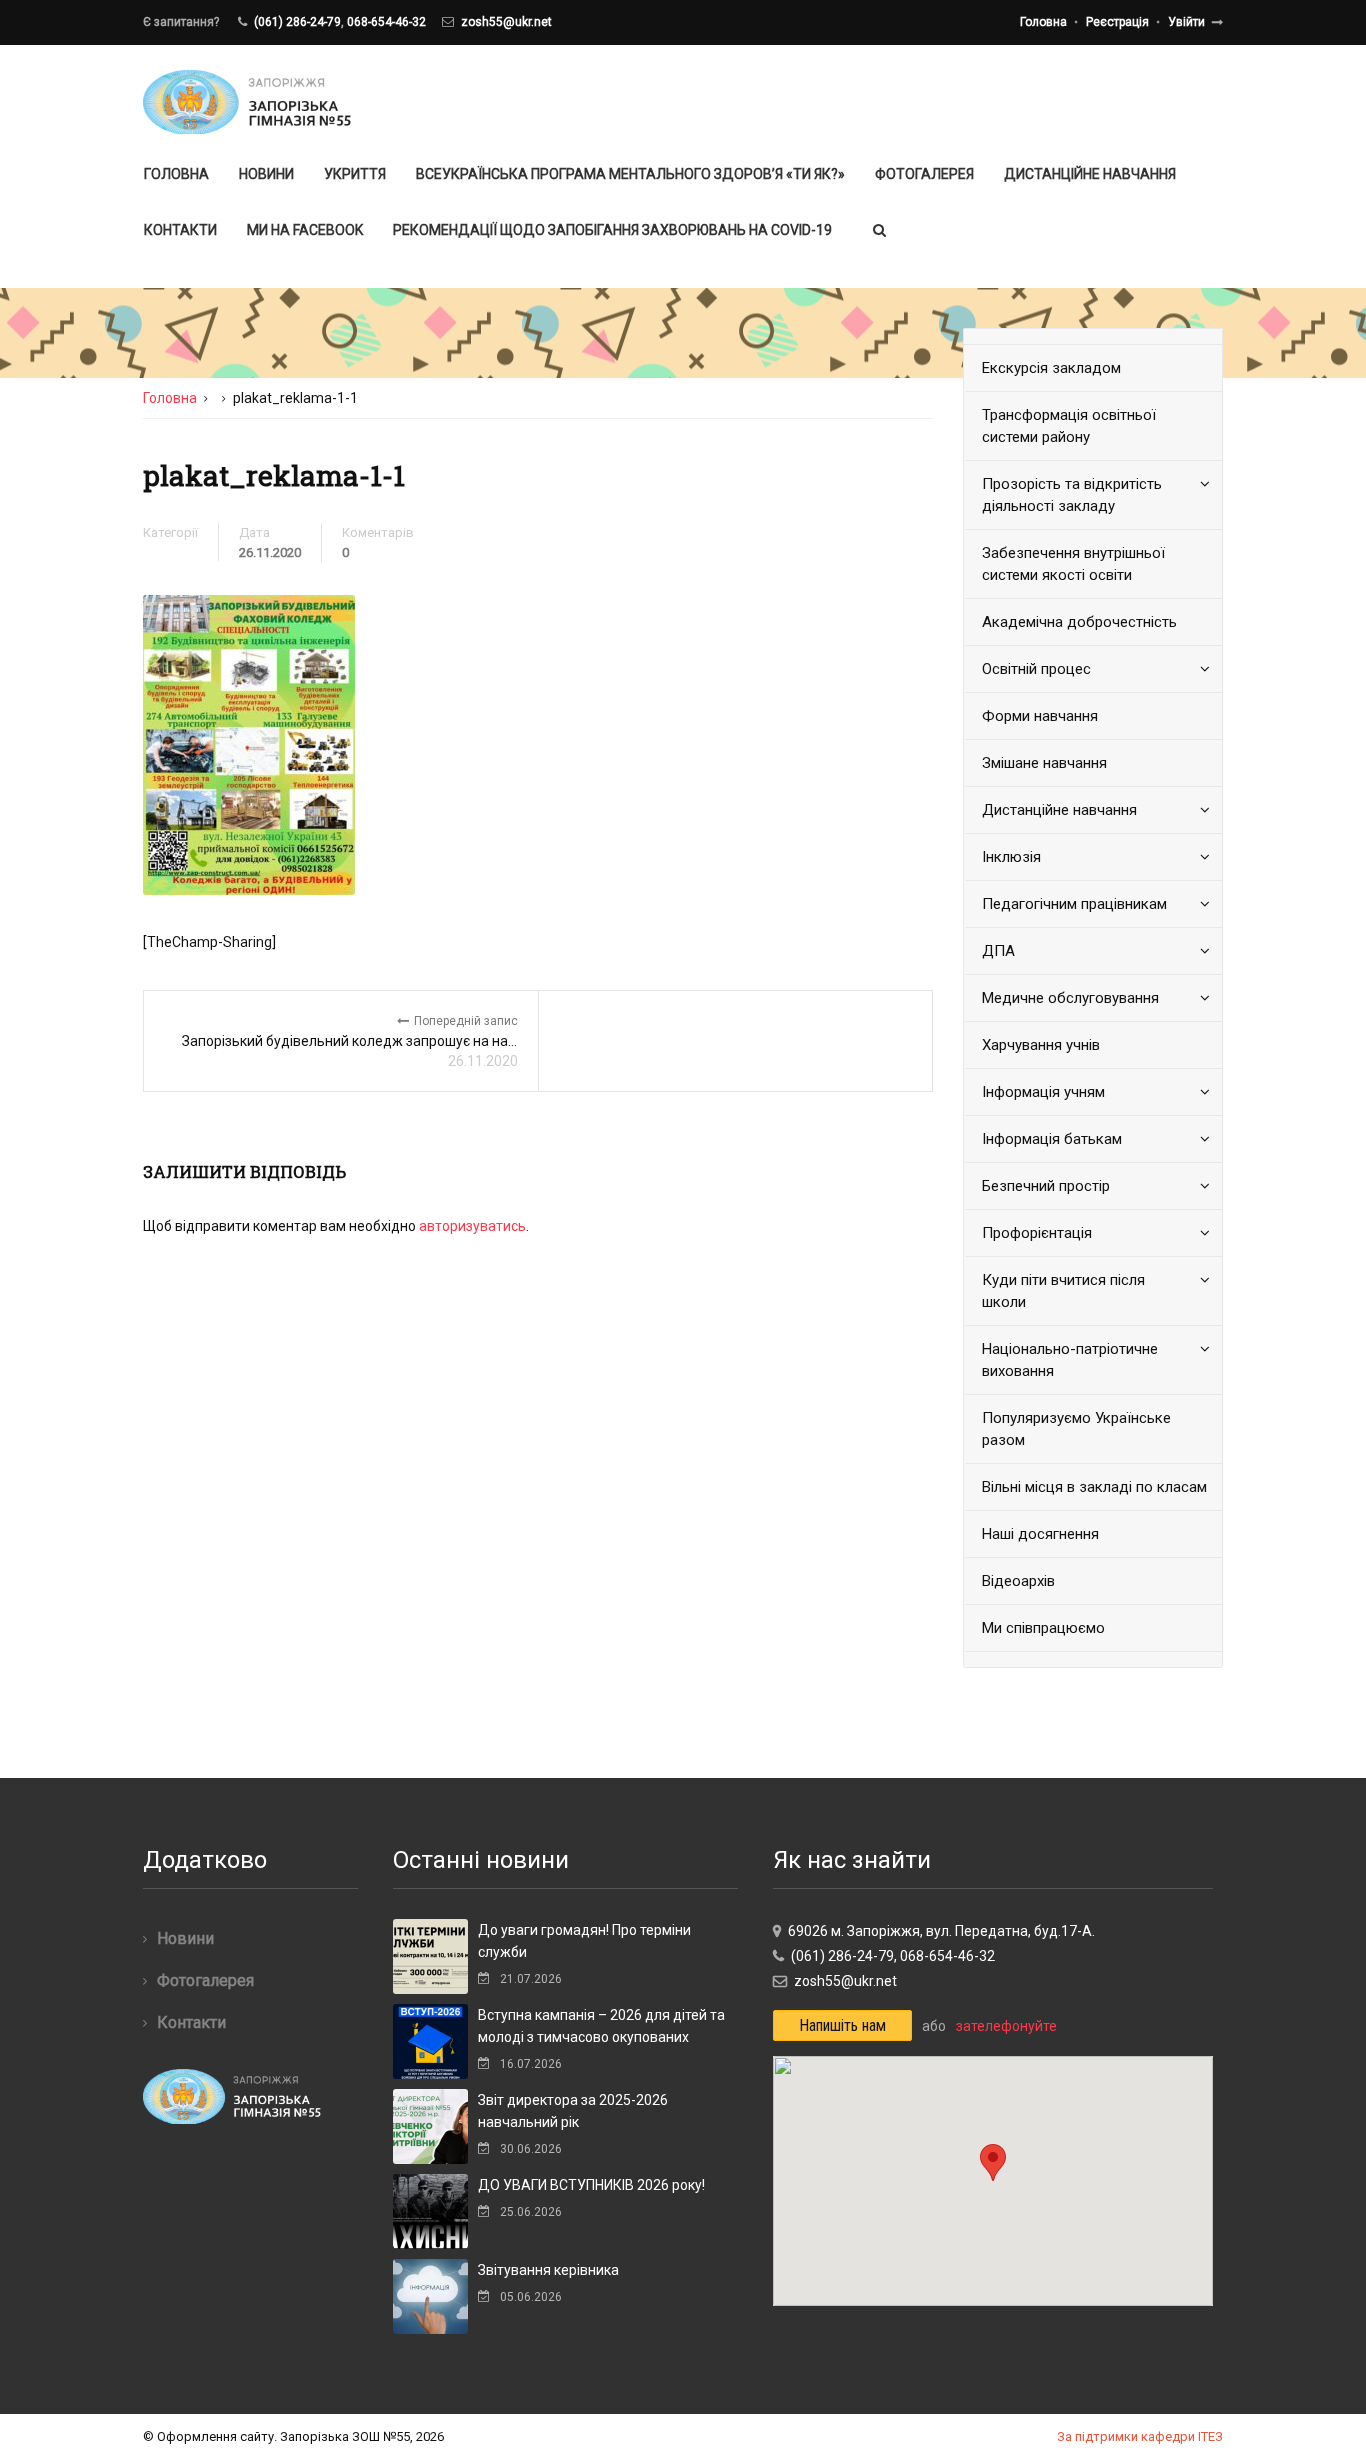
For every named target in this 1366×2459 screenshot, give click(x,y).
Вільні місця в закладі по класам (1094, 1487)
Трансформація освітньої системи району (1069, 426)
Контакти (180, 230)
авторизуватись (472, 1226)
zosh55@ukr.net (506, 22)
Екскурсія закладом (1051, 368)
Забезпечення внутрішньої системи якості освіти (1073, 564)
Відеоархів (1018, 1581)
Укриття (355, 174)
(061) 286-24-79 (297, 22)
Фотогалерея (924, 174)
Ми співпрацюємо (1043, 1628)
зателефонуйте (1006, 2026)
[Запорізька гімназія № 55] (260, 102)
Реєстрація (1117, 22)
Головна (1043, 22)
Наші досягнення (1040, 1534)
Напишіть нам (842, 2025)
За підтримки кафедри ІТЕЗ (1140, 2436)
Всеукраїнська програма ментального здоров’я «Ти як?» (630, 174)
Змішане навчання (1044, 763)
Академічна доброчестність (1079, 622)
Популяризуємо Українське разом (1076, 1429)
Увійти (1186, 22)
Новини (266, 174)
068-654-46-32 (386, 22)
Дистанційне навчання (1090, 174)
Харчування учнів (1041, 1045)
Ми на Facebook (305, 230)
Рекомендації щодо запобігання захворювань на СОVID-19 (612, 230)
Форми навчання (1040, 716)
